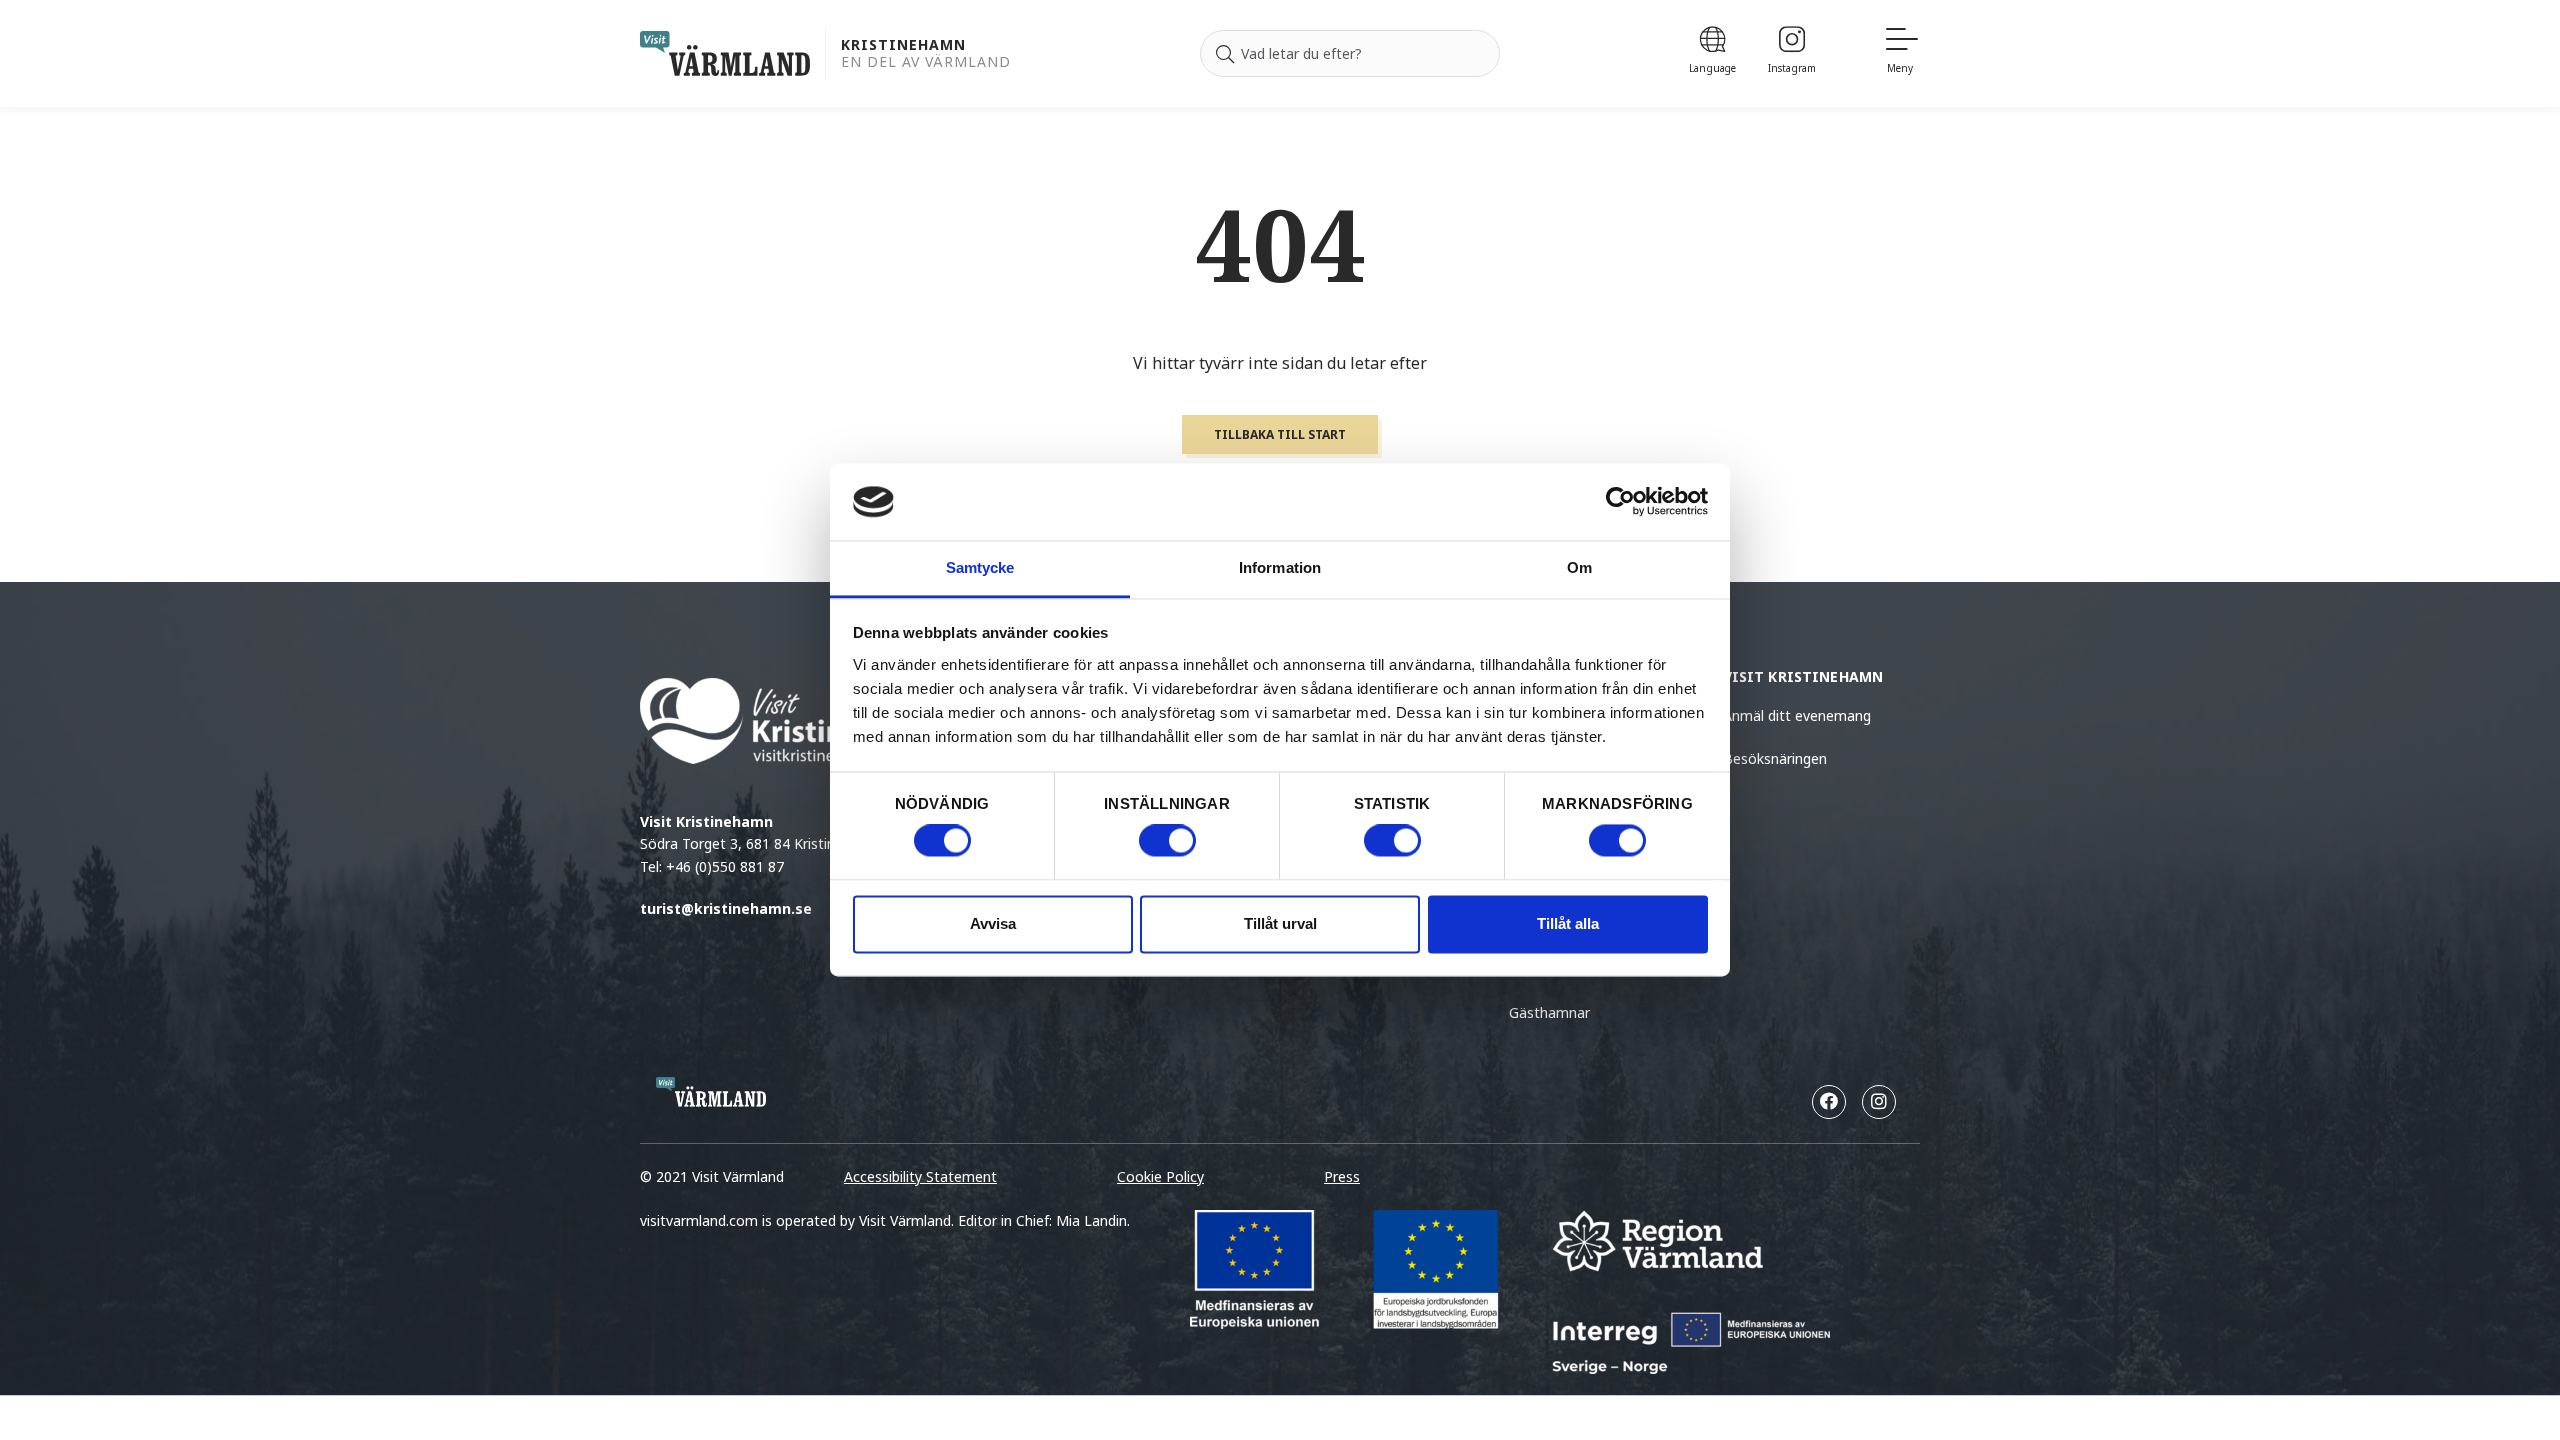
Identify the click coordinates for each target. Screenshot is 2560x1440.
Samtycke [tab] (980, 567)
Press (1342, 1176)
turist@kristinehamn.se (726, 908)
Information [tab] (1280, 567)
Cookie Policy (1160, 1176)
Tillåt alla (1568, 923)
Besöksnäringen (1775, 758)
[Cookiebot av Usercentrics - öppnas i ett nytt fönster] (1620, 502)
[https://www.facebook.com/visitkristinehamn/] (1829, 1102)
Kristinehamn (903, 45)
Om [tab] (1579, 567)
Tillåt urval (1280, 923)
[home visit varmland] (725, 53)
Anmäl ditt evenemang (1797, 715)
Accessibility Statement (920, 1176)
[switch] (1167, 841)
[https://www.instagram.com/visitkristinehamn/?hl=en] (1879, 1102)
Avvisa (993, 923)
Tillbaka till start (1280, 434)
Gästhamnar (1549, 1012)
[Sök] (1225, 54)
